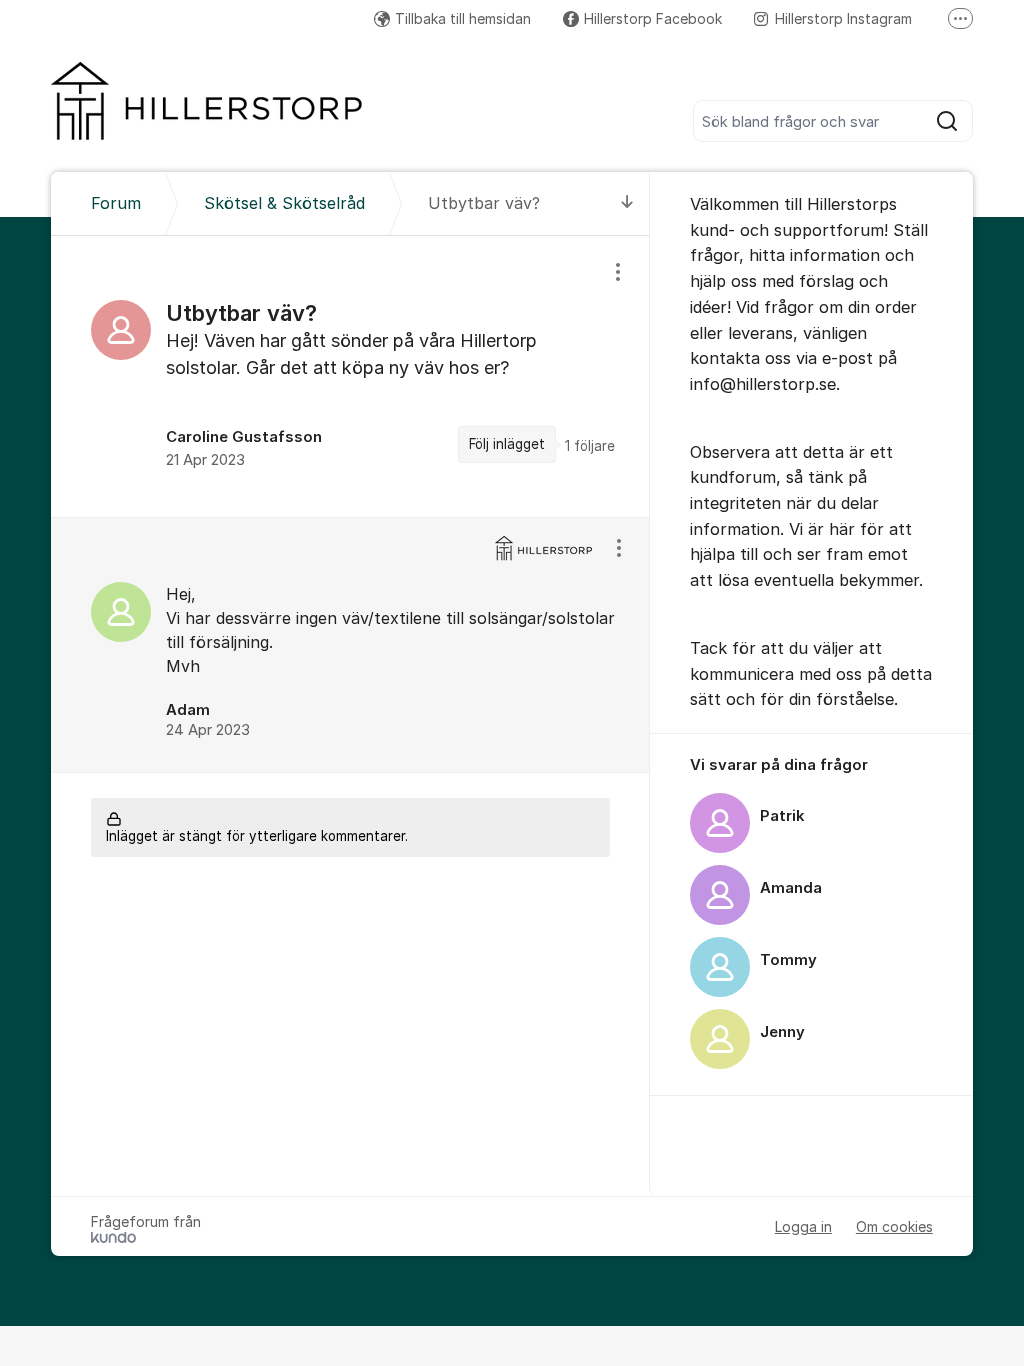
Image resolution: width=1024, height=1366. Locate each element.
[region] (350, 376)
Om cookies (894, 1226)
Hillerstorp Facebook (653, 18)
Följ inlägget (507, 444)
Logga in (803, 1226)
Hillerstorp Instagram (843, 18)
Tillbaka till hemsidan (463, 18)
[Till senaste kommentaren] (627, 203)
